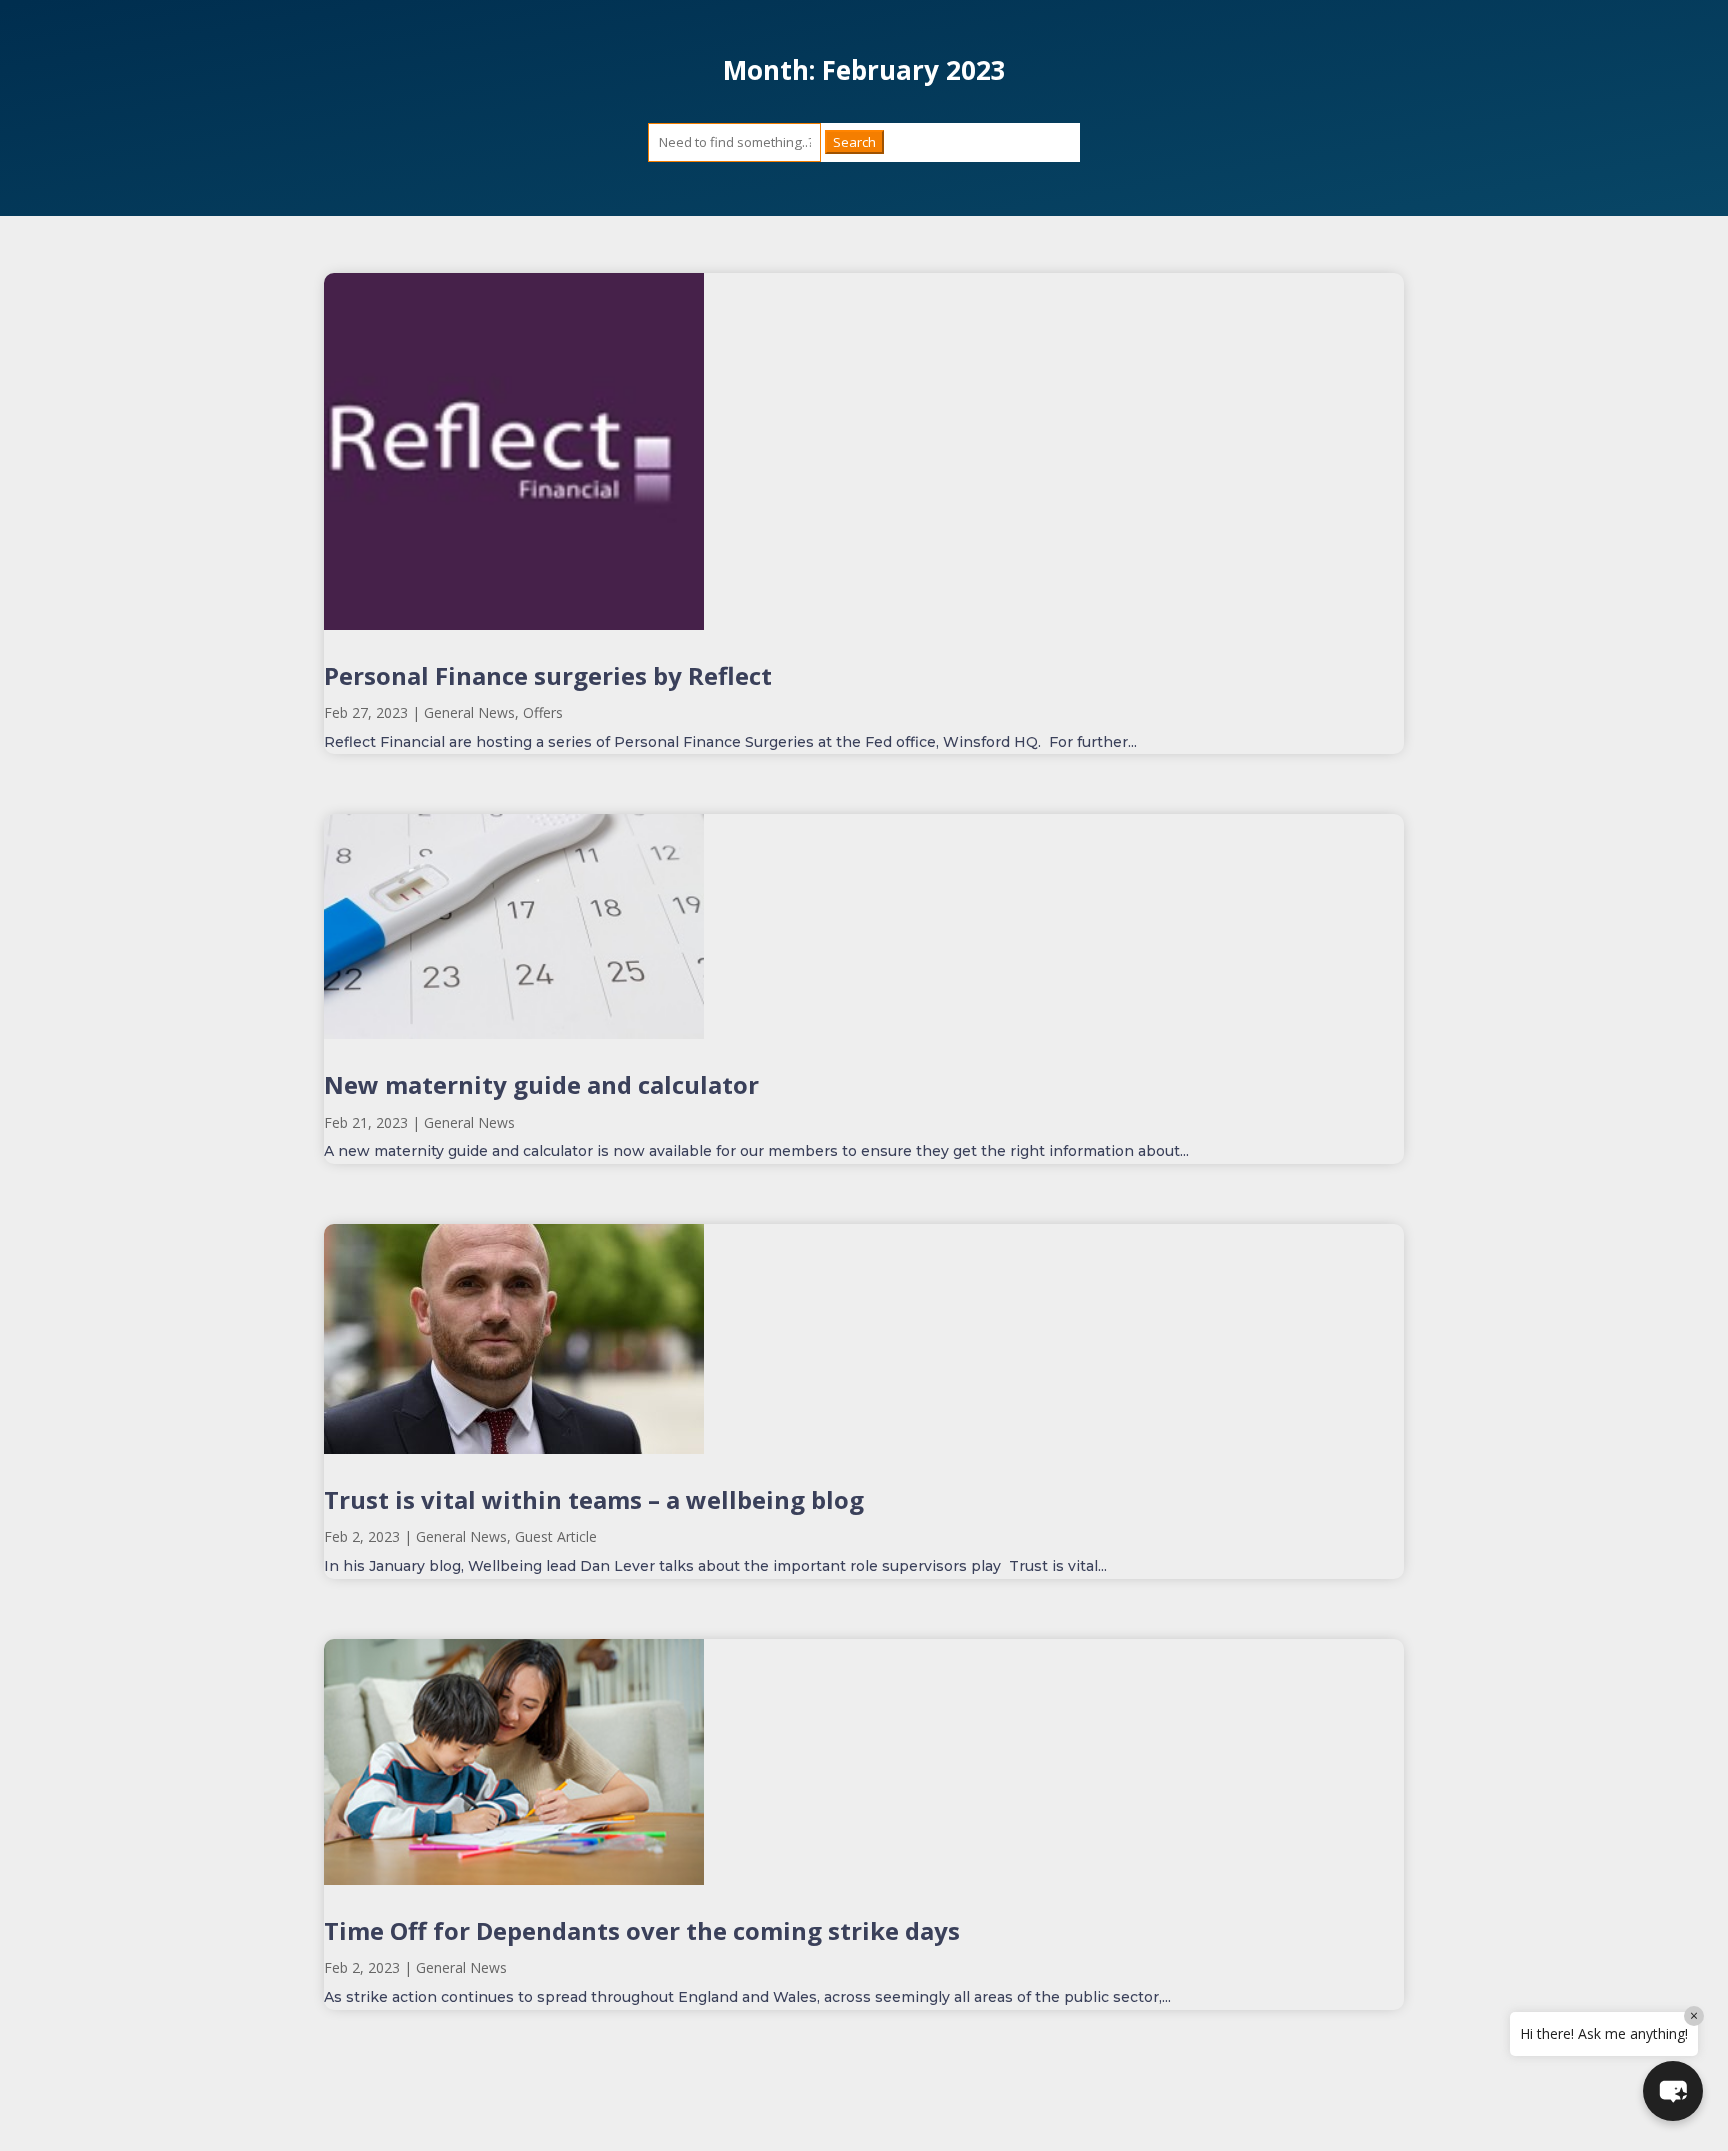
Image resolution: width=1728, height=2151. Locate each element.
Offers (543, 712)
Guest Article (556, 1536)
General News (469, 712)
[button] (1673, 2091)
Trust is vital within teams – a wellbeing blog (594, 1499)
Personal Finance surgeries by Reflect (548, 675)
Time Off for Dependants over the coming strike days (642, 1930)
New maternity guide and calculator (541, 1084)
